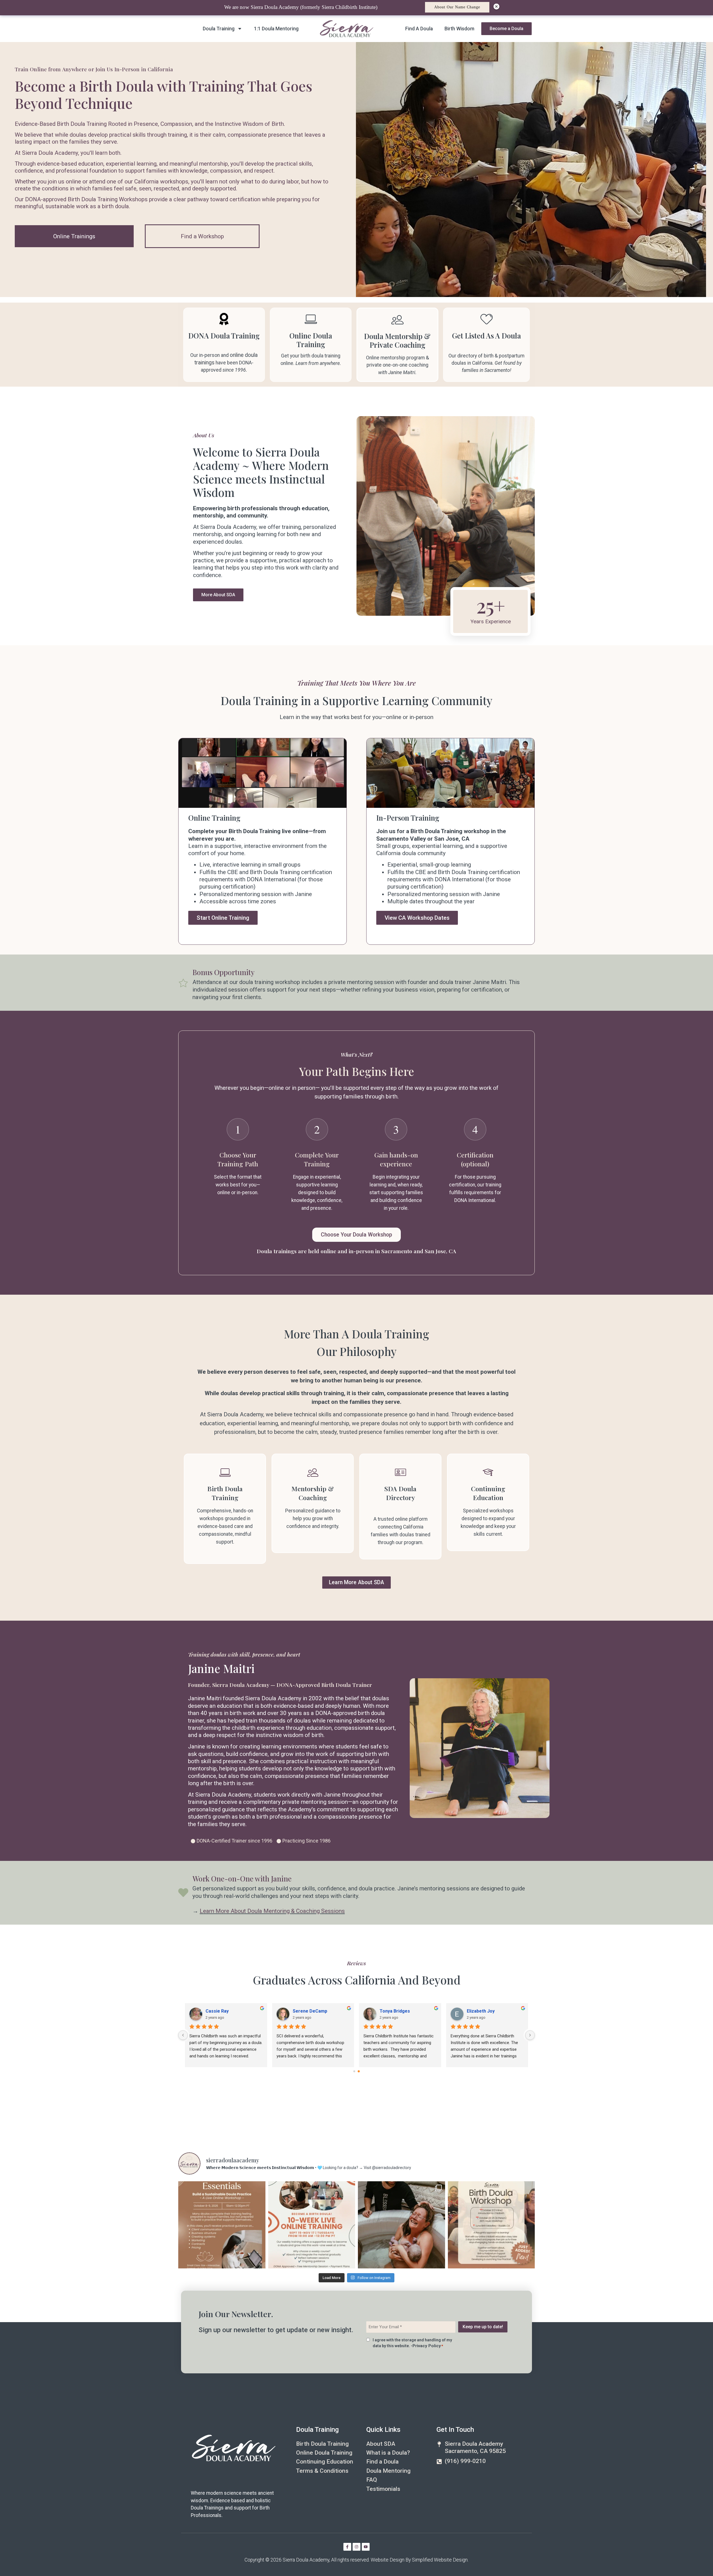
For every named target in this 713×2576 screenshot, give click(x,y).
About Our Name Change (457, 7)
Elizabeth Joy (481, 2011)
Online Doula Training (311, 340)
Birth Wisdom (459, 29)
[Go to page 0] (354, 2071)
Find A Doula (419, 29)
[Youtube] (366, 2547)
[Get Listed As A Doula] (487, 319)
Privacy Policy (427, 2346)
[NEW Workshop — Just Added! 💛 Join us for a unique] (491, 2225)
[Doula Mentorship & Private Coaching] (397, 320)
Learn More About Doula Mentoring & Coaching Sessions (272, 1911)
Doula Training (219, 29)
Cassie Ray (217, 2011)
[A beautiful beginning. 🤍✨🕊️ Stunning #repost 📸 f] (401, 2225)
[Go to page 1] (359, 2071)
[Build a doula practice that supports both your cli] (222, 2225)
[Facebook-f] (347, 2547)
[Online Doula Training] (311, 319)
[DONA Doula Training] (224, 319)
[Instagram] (356, 2547)
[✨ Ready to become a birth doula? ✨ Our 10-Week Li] (312, 2225)
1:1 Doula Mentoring (276, 29)
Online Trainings (74, 236)
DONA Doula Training (224, 336)
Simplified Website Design (440, 2560)
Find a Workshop (202, 236)
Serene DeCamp (310, 2011)
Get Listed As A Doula (486, 336)
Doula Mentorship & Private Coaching (397, 341)
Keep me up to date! (483, 2327)
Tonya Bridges (395, 2011)
